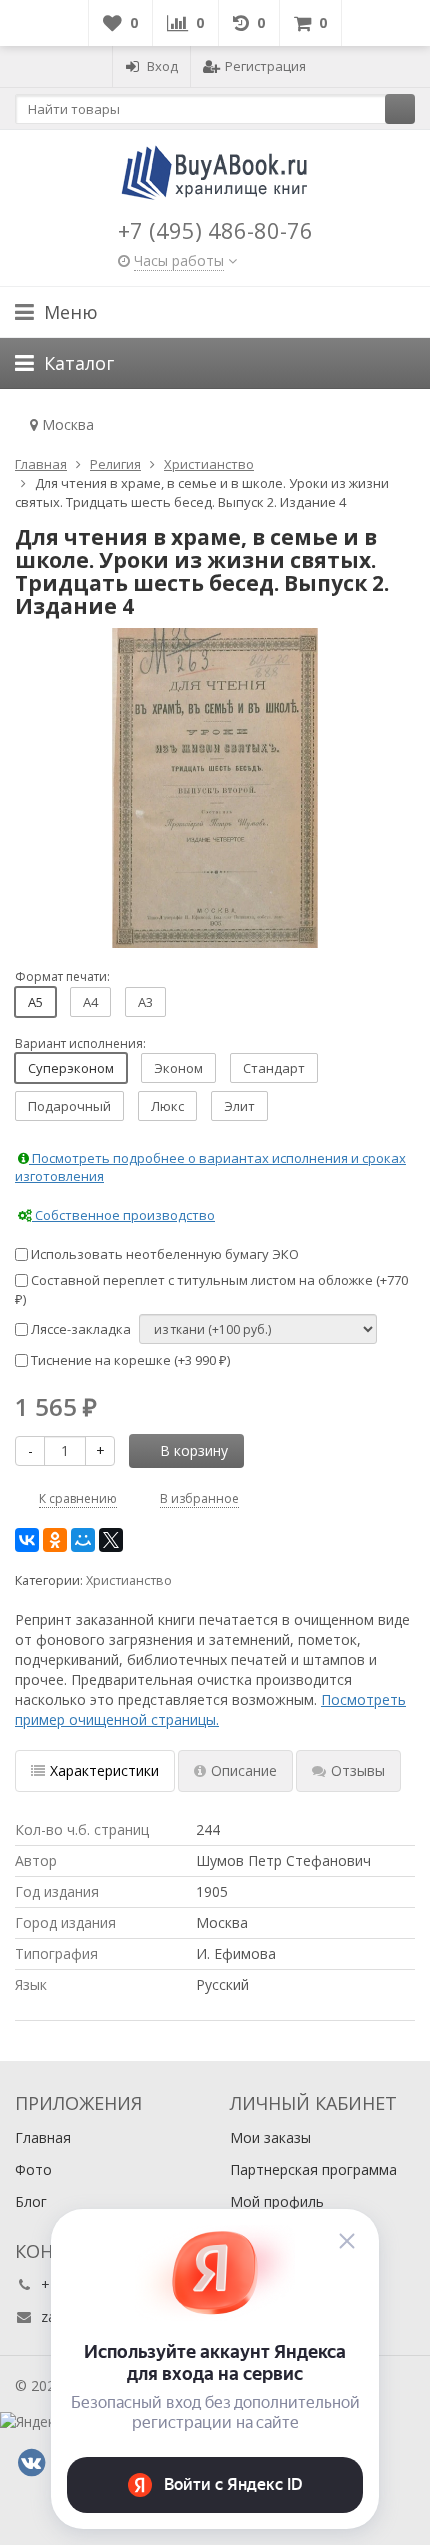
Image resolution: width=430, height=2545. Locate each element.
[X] (111, 1540)
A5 (35, 1002)
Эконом (178, 1068)
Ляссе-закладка (79, 1329)
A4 (90, 1002)
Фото (33, 2169)
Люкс (167, 1106)
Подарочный (69, 1106)
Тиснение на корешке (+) (129, 1360)
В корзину (194, 1450)
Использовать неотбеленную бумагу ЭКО (163, 1254)
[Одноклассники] (55, 1540)
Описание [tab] (244, 1770)
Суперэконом (71, 1068)
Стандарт (274, 1068)
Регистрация (265, 66)
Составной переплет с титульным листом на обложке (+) (211, 1289)
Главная (43, 2137)
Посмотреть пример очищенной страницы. (210, 1709)
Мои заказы (270, 2137)
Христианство (129, 1580)
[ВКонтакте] (27, 1540)
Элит (239, 1106)
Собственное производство (123, 1215)
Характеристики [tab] (104, 1770)
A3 (145, 1002)
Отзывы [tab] (358, 1770)
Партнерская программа (313, 2169)
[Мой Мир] (83, 1540)
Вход (162, 66)
